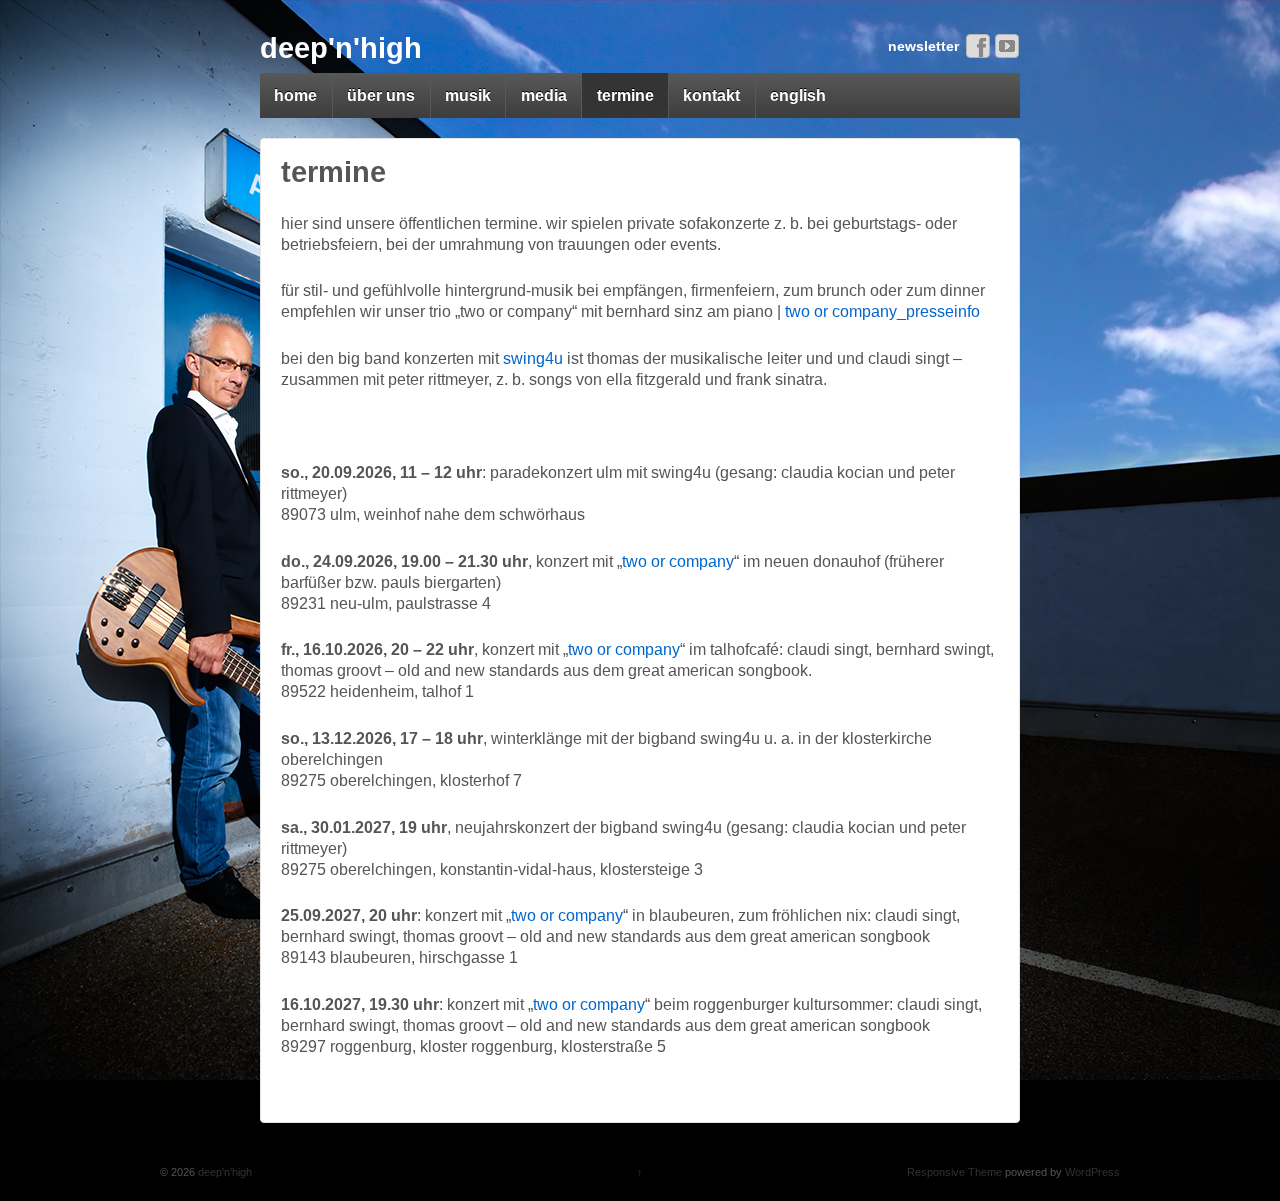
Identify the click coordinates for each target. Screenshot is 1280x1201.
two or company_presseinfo (882, 311)
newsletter (923, 46)
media (544, 95)
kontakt (711, 95)
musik (468, 95)
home (295, 95)
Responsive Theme (954, 1172)
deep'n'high (341, 48)
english (798, 95)
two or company (678, 561)
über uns (381, 95)
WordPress (1092, 1172)
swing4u (533, 358)
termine (625, 95)
